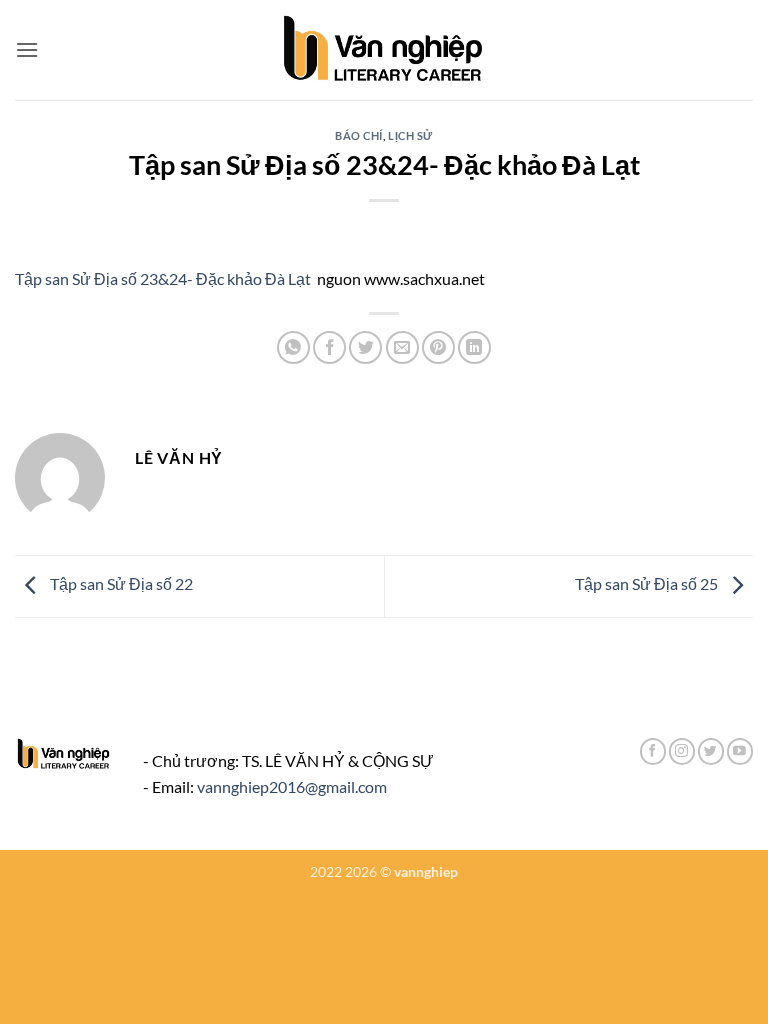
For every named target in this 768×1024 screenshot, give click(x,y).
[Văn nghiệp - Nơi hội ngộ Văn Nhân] (384, 50)
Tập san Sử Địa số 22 (120, 584)
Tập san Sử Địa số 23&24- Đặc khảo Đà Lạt (163, 278)
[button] (27, 49)
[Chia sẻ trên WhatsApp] (293, 347)
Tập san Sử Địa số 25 (648, 584)
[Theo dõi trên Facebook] (653, 751)
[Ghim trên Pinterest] (438, 347)
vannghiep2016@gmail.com (292, 786)
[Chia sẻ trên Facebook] (329, 347)
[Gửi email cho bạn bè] (402, 347)
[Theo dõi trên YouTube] (740, 751)
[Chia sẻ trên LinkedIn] (474, 347)
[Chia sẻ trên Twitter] (365, 347)
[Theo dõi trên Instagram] (682, 751)
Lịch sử (410, 135)
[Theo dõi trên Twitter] (711, 751)
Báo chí (359, 135)
